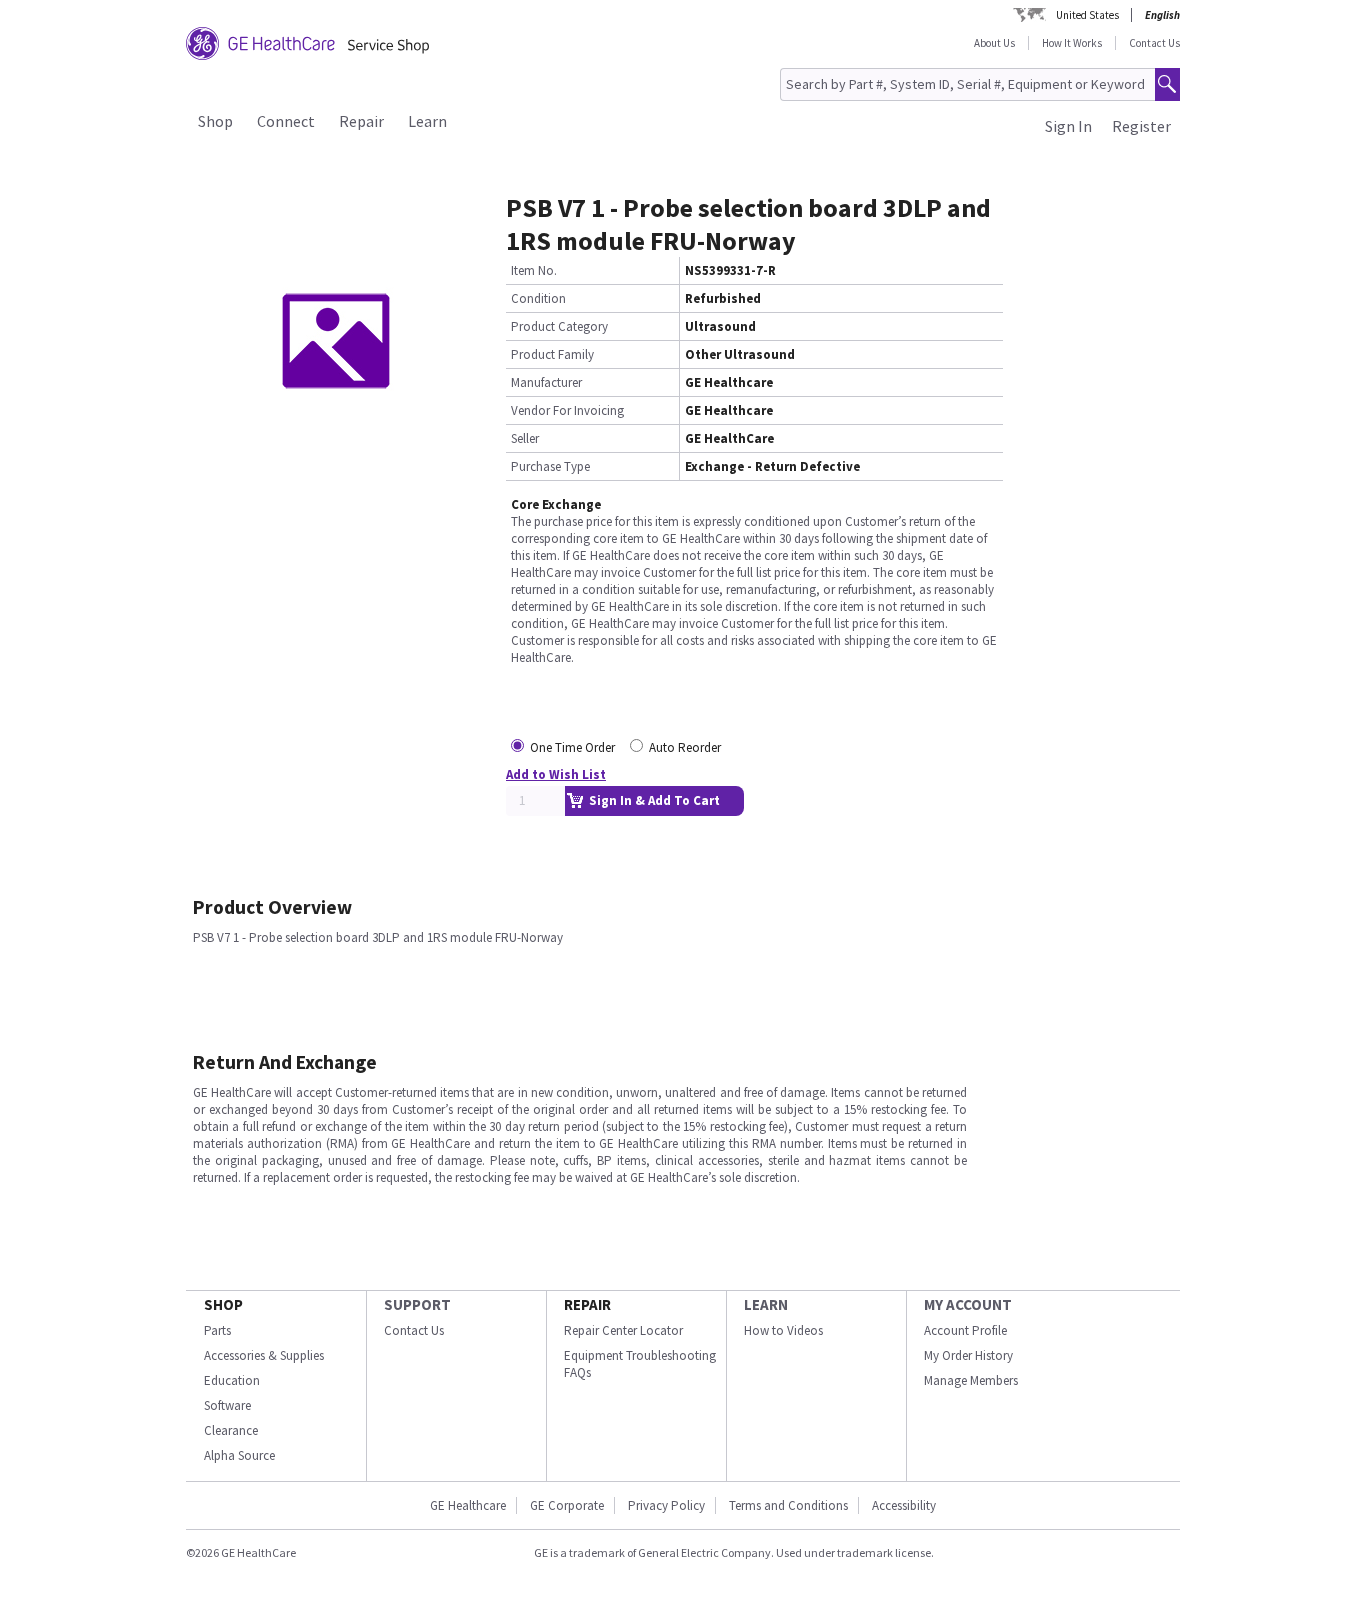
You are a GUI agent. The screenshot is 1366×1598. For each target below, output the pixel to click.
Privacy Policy (666, 1505)
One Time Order (572, 747)
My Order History (968, 1355)
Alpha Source (239, 1455)
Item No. (534, 270)
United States (1087, 15)
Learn (427, 121)
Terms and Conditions (788, 1505)
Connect (286, 121)
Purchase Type (550, 466)
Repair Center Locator (623, 1330)
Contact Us (1154, 43)
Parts (217, 1330)
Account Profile (965, 1330)
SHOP (223, 1304)
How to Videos (783, 1330)
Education (232, 1380)
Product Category (559, 326)
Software (227, 1405)
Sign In (1068, 126)
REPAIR (587, 1304)
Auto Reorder (685, 747)
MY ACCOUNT (968, 1304)
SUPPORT (417, 1304)
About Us (994, 43)
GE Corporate (567, 1505)
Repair (361, 121)
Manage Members (971, 1380)
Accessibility (904, 1505)
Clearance (231, 1430)
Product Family (552, 354)
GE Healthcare (468, 1505)
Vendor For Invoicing (567, 410)
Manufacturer (546, 382)
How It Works (1072, 43)
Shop (215, 121)
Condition (538, 298)
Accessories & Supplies (264, 1355)
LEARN (766, 1304)
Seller (525, 438)
